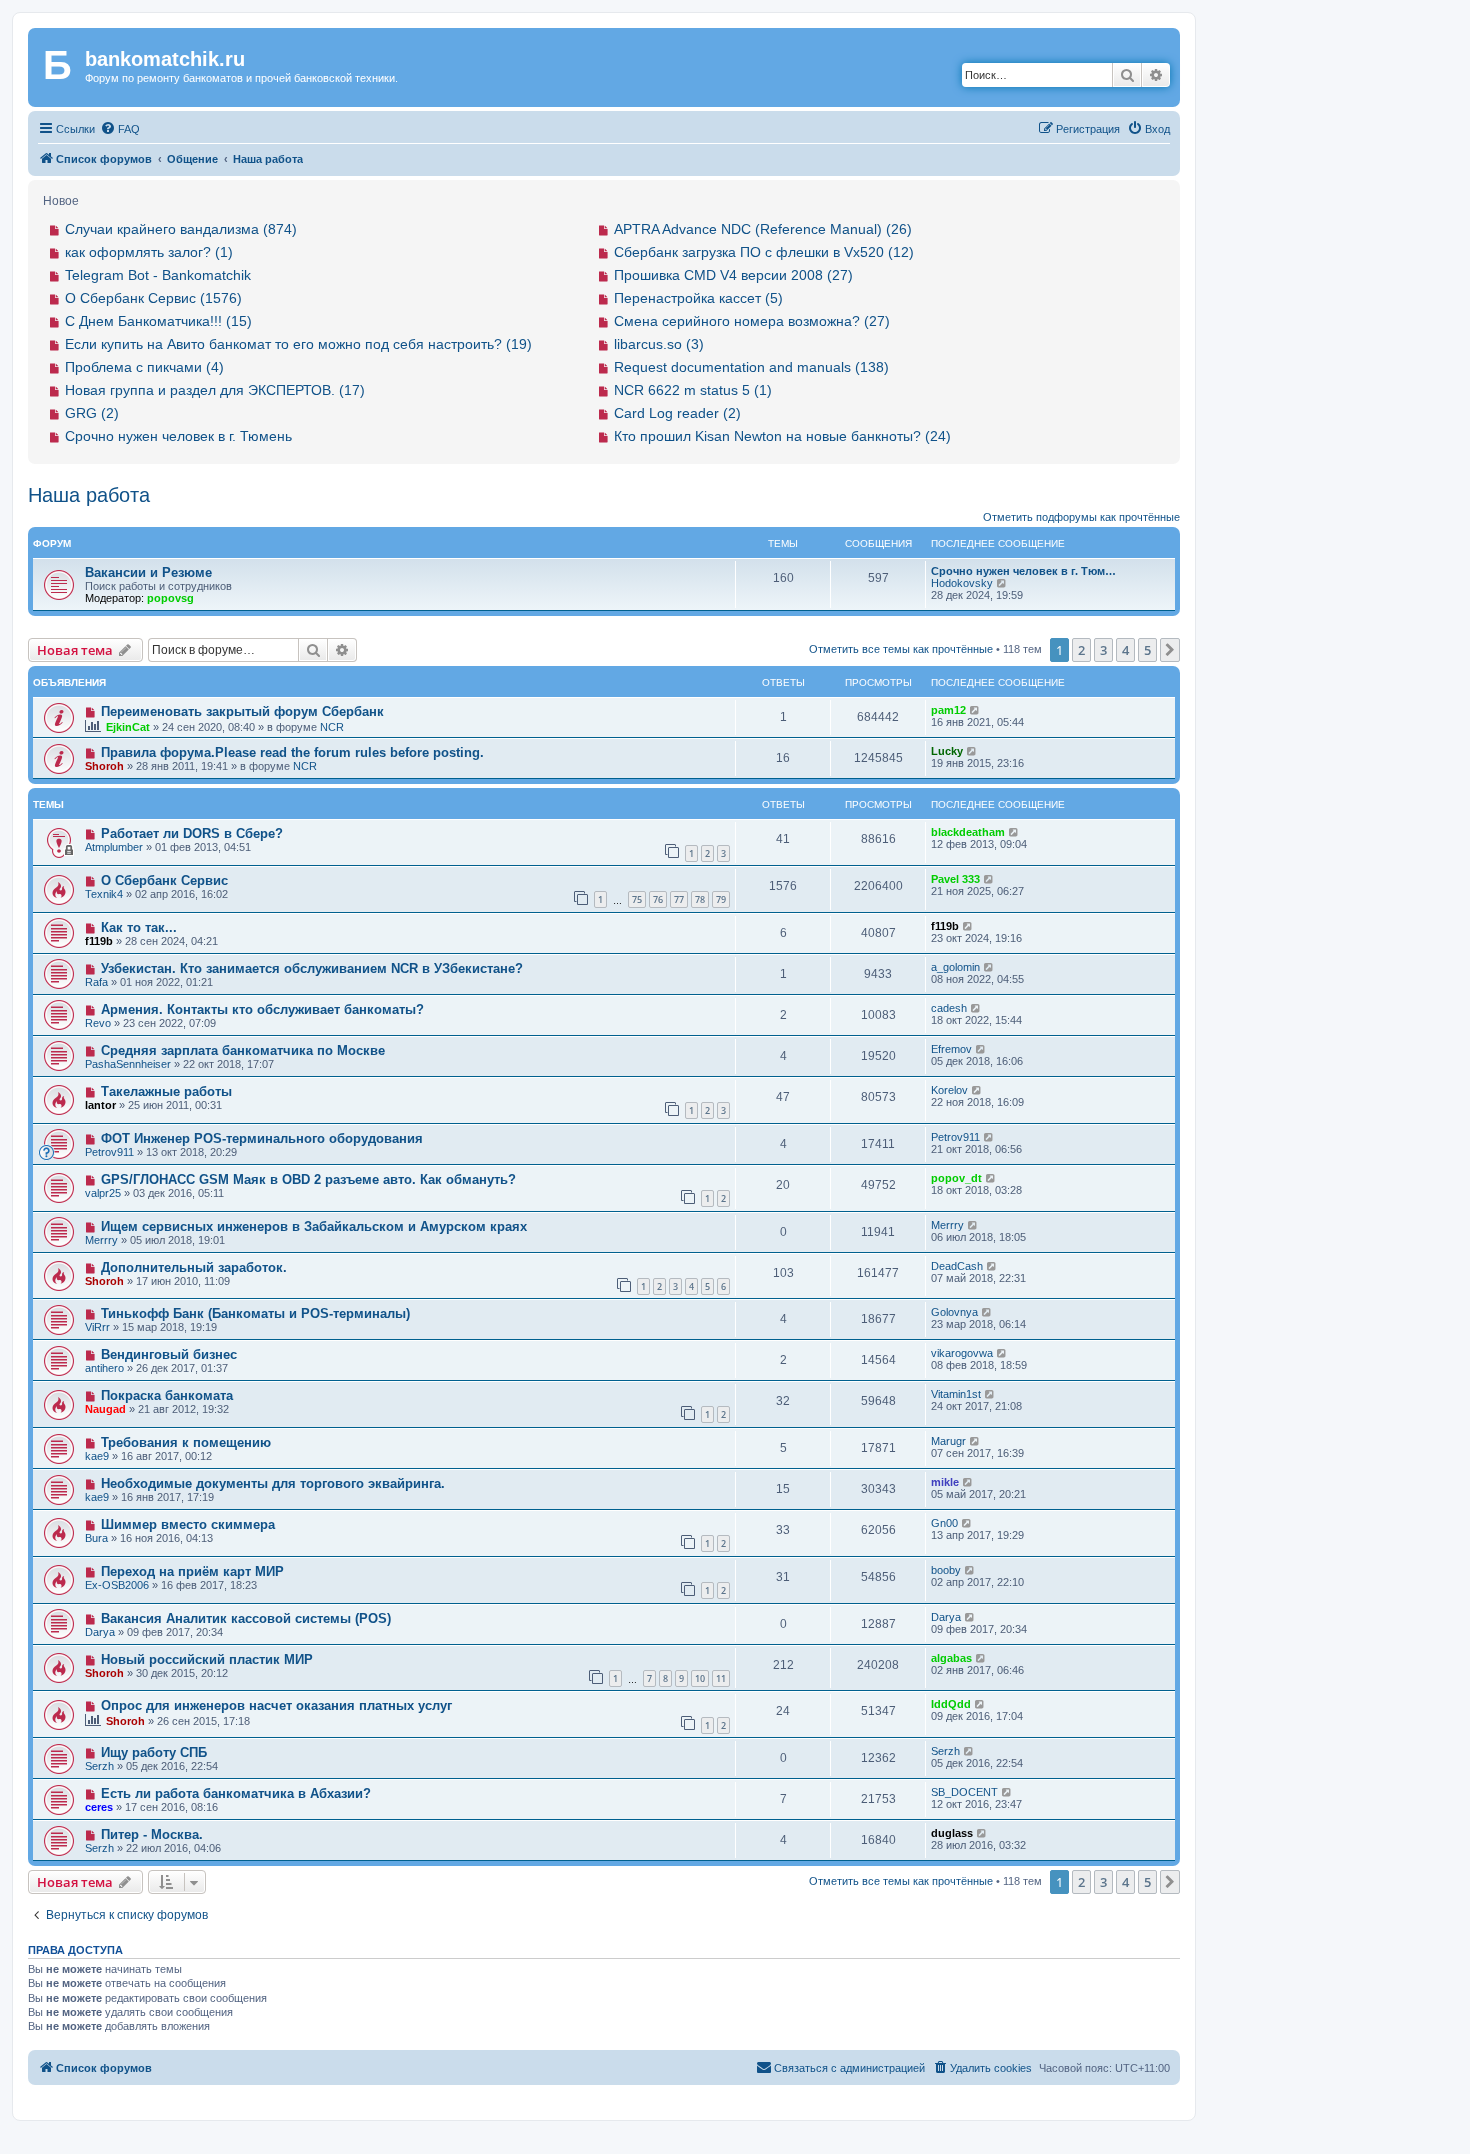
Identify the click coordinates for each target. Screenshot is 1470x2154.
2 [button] (1081, 650)
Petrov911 (109, 1152)
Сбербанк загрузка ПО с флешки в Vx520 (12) (764, 252)
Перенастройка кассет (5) (698, 298)
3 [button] (1103, 650)
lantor (100, 1105)
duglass (952, 1833)
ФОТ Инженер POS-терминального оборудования (262, 1138)
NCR (332, 727)
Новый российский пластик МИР (207, 1659)
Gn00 (944, 1523)
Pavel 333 (955, 879)
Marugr (948, 1441)
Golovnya (954, 1312)
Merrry (101, 1240)
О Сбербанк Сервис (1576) (153, 298)
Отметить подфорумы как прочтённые (1081, 517)
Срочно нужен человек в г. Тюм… (1023, 571)
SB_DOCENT (964, 1792)
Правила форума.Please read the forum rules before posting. (292, 752)
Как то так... (139, 927)
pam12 (948, 710)
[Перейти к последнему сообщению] (975, 710)
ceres (99, 1807)
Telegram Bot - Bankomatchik (158, 275)
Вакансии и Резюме (148, 572)
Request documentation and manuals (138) (751, 367)
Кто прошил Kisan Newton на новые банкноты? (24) (782, 436)
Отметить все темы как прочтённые (901, 649)
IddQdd (951, 1704)
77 (679, 899)
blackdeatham (968, 832)
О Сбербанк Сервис (164, 880)
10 (700, 1678)
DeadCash (957, 1266)
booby (946, 1570)
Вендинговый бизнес (169, 1354)
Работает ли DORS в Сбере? (192, 833)
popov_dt (956, 1178)
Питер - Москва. (152, 1834)
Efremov (951, 1049)
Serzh (99, 1766)
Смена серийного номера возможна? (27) (752, 321)
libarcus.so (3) (659, 344)
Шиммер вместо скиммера (188, 1524)
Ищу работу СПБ (154, 1752)
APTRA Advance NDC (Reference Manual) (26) (763, 229)
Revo (98, 1023)
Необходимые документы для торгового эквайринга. (273, 1483)
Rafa (96, 982)
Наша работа (89, 495)
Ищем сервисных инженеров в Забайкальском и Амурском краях (314, 1226)
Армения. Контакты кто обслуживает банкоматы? (262, 1009)
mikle (945, 1482)
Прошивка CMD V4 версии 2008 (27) (733, 275)
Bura (96, 1538)
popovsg (170, 598)
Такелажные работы (166, 1091)
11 (721, 1678)
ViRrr (97, 1327)
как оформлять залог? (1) (149, 252)
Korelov (949, 1090)
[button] (1170, 650)
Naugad (105, 1409)
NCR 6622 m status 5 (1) (693, 390)
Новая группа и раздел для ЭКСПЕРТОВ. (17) (215, 390)
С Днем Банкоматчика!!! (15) (158, 321)
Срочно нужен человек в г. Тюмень (178, 436)
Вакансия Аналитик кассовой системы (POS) (246, 1618)
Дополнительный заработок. (194, 1267)
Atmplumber (114, 847)
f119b (99, 941)
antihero (104, 1368)
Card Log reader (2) (677, 413)
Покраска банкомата (167, 1395)
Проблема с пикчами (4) (144, 367)
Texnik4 (104, 894)
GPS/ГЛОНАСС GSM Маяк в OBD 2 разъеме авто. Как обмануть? (308, 1179)
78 (700, 899)
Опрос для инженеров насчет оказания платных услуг (276, 1705)
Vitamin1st (956, 1394)
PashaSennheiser (128, 1064)
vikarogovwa (962, 1353)
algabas (951, 1658)
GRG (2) (92, 413)
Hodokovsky (962, 583)
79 (721, 899)
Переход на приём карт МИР (192, 1571)
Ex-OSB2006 (117, 1585)
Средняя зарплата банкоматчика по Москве (243, 1050)
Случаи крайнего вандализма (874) (181, 229)
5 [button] (1147, 650)
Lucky (947, 751)
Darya (100, 1632)
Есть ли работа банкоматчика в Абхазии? (236, 1793)
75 (637, 899)
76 (658, 899)
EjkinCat (128, 727)
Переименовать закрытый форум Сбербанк (242, 711)
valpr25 (103, 1193)
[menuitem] (120, 129)
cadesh (949, 1008)
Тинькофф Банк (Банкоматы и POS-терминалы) (255, 1313)
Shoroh (104, 766)
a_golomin (955, 967)
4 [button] (1125, 650)
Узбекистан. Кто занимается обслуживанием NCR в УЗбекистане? (312, 968)
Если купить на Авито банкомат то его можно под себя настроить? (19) (298, 344)
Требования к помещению (186, 1442)
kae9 (97, 1456)
